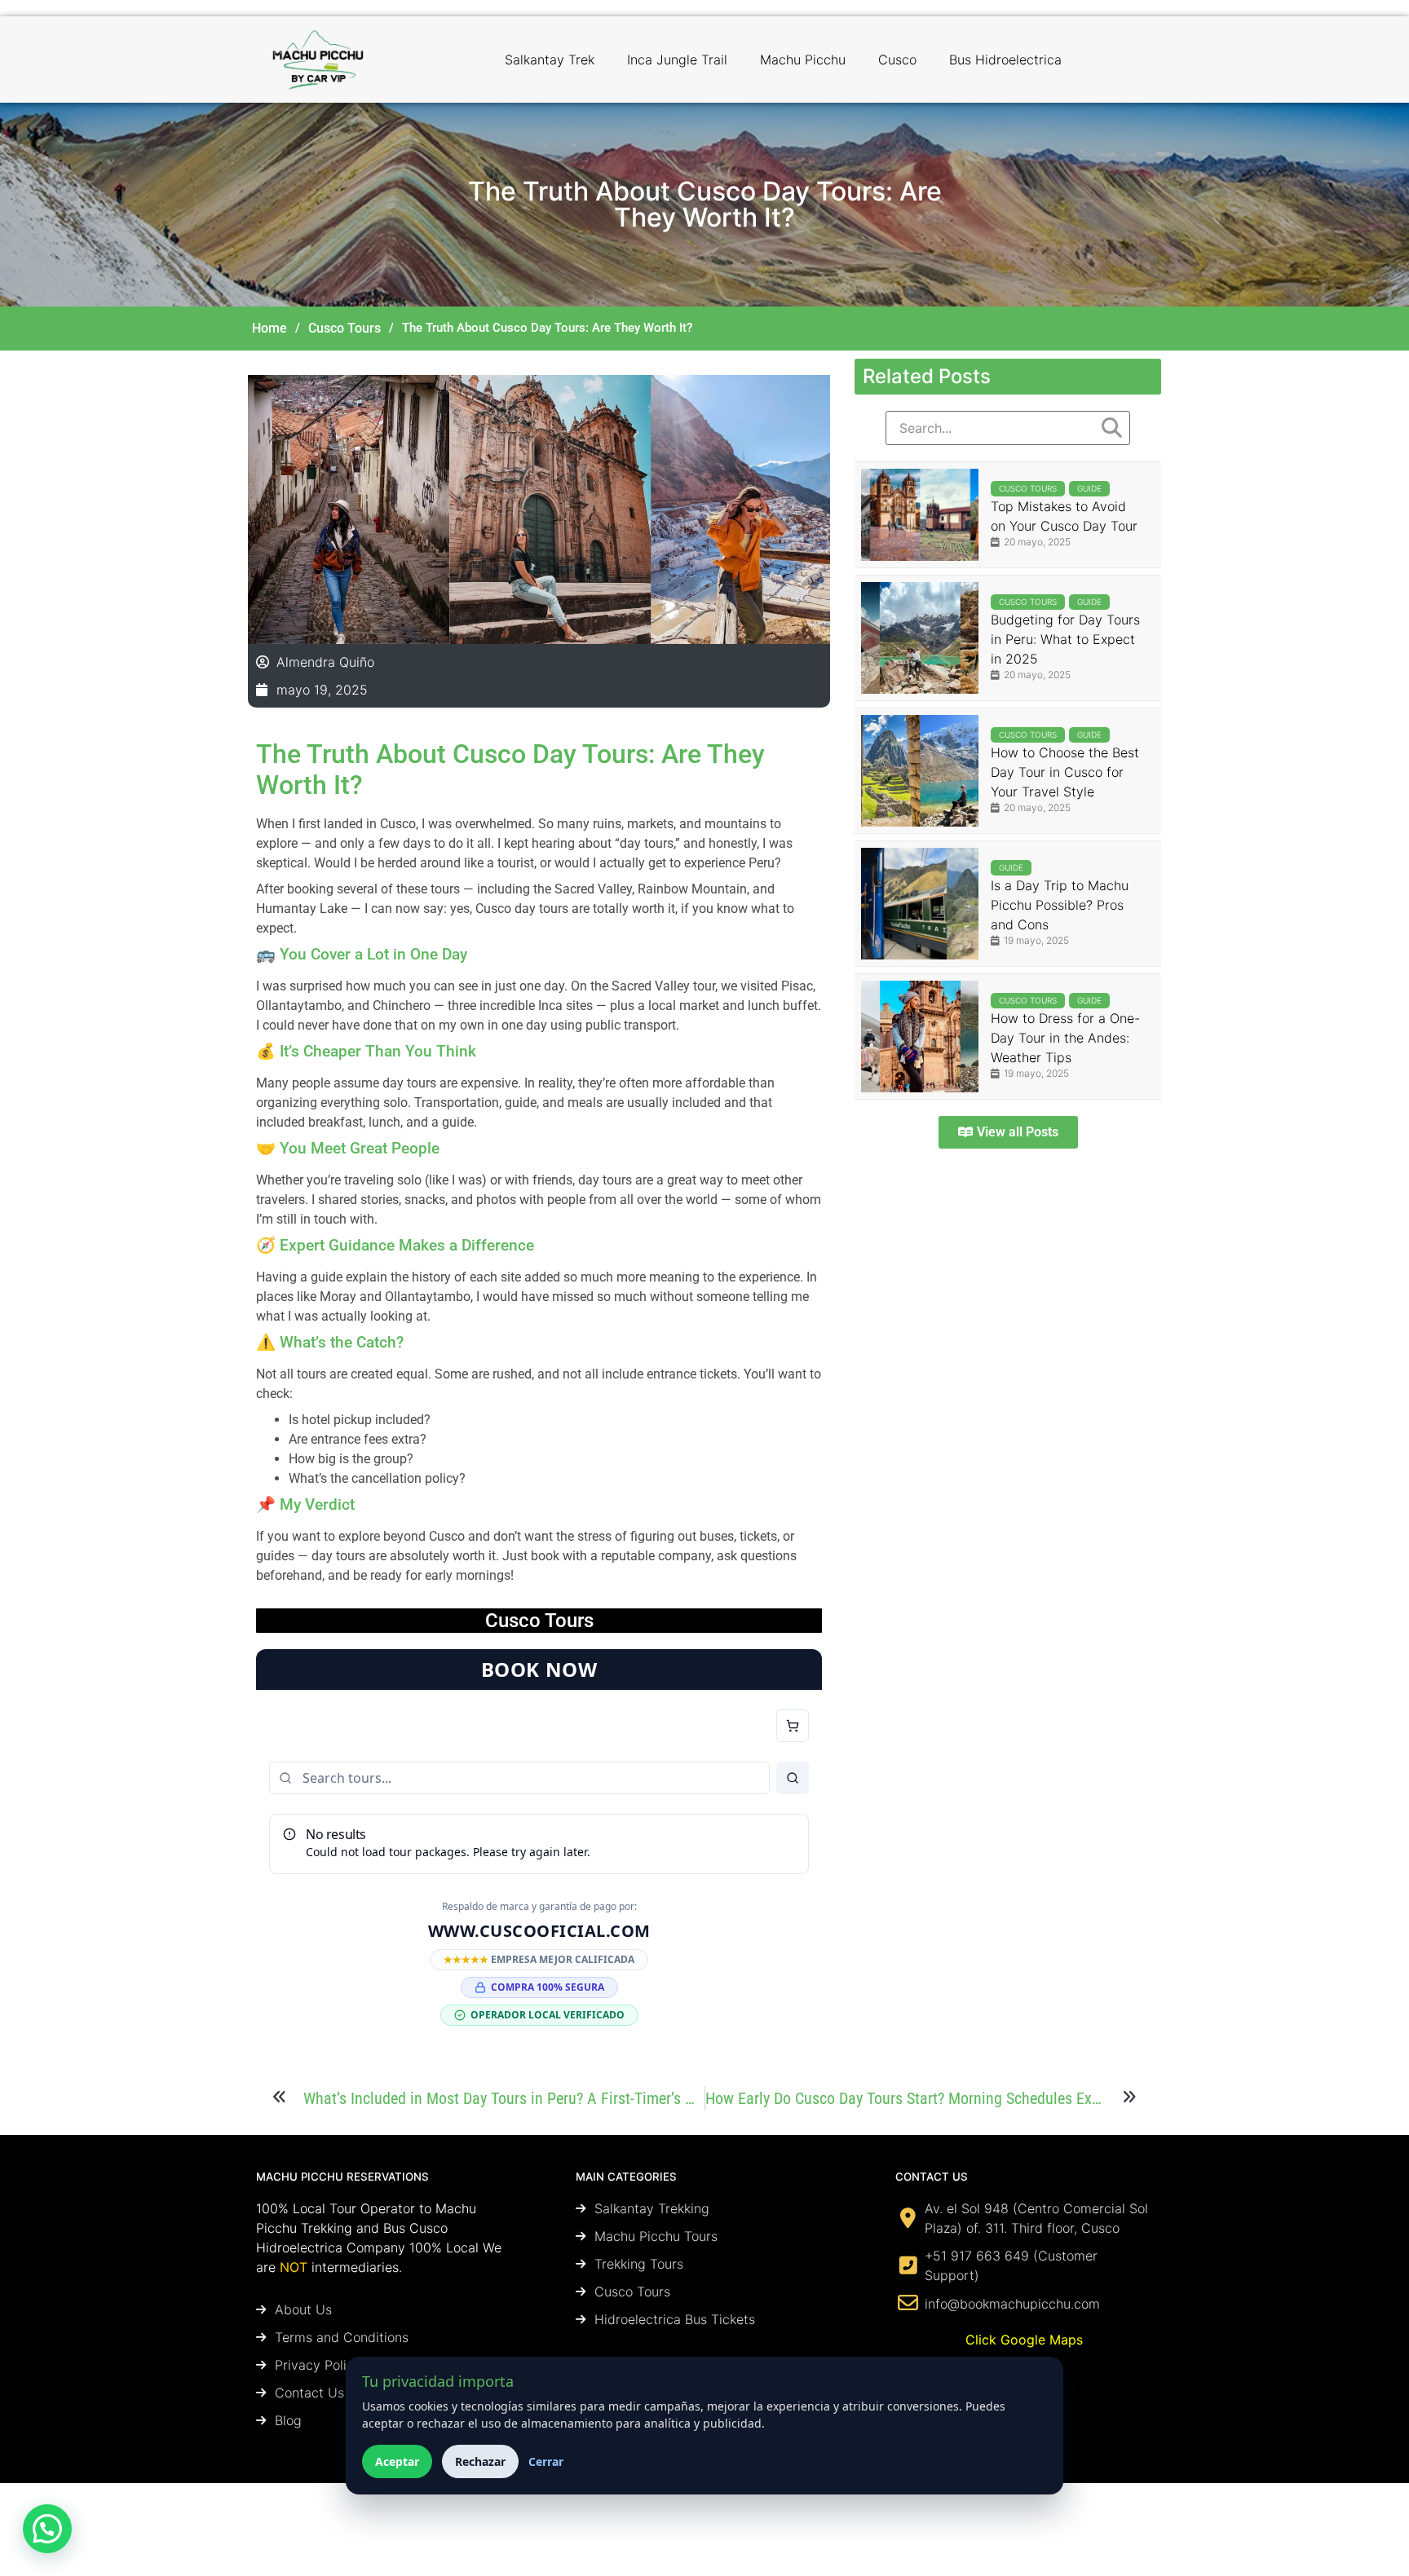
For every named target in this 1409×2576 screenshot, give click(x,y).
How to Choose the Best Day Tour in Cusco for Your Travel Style (1065, 772)
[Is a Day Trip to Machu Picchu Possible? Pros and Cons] (920, 904)
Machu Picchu (803, 60)
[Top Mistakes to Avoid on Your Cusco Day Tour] (920, 515)
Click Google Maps (1024, 2340)
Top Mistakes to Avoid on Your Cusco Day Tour (1064, 516)
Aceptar (397, 2461)
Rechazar (480, 2461)
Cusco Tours (345, 328)
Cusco (897, 60)
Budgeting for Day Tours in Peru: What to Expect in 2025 (1065, 639)
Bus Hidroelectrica (1005, 60)
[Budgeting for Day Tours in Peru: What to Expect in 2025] (920, 638)
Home (269, 328)
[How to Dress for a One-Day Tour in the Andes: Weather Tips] (920, 1037)
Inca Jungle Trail (677, 60)
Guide (1089, 488)
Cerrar (546, 2461)
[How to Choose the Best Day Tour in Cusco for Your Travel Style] (920, 771)
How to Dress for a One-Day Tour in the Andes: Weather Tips (1065, 1038)
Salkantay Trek (550, 60)
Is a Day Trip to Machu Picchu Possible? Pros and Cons (1060, 905)
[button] (47, 2529)
